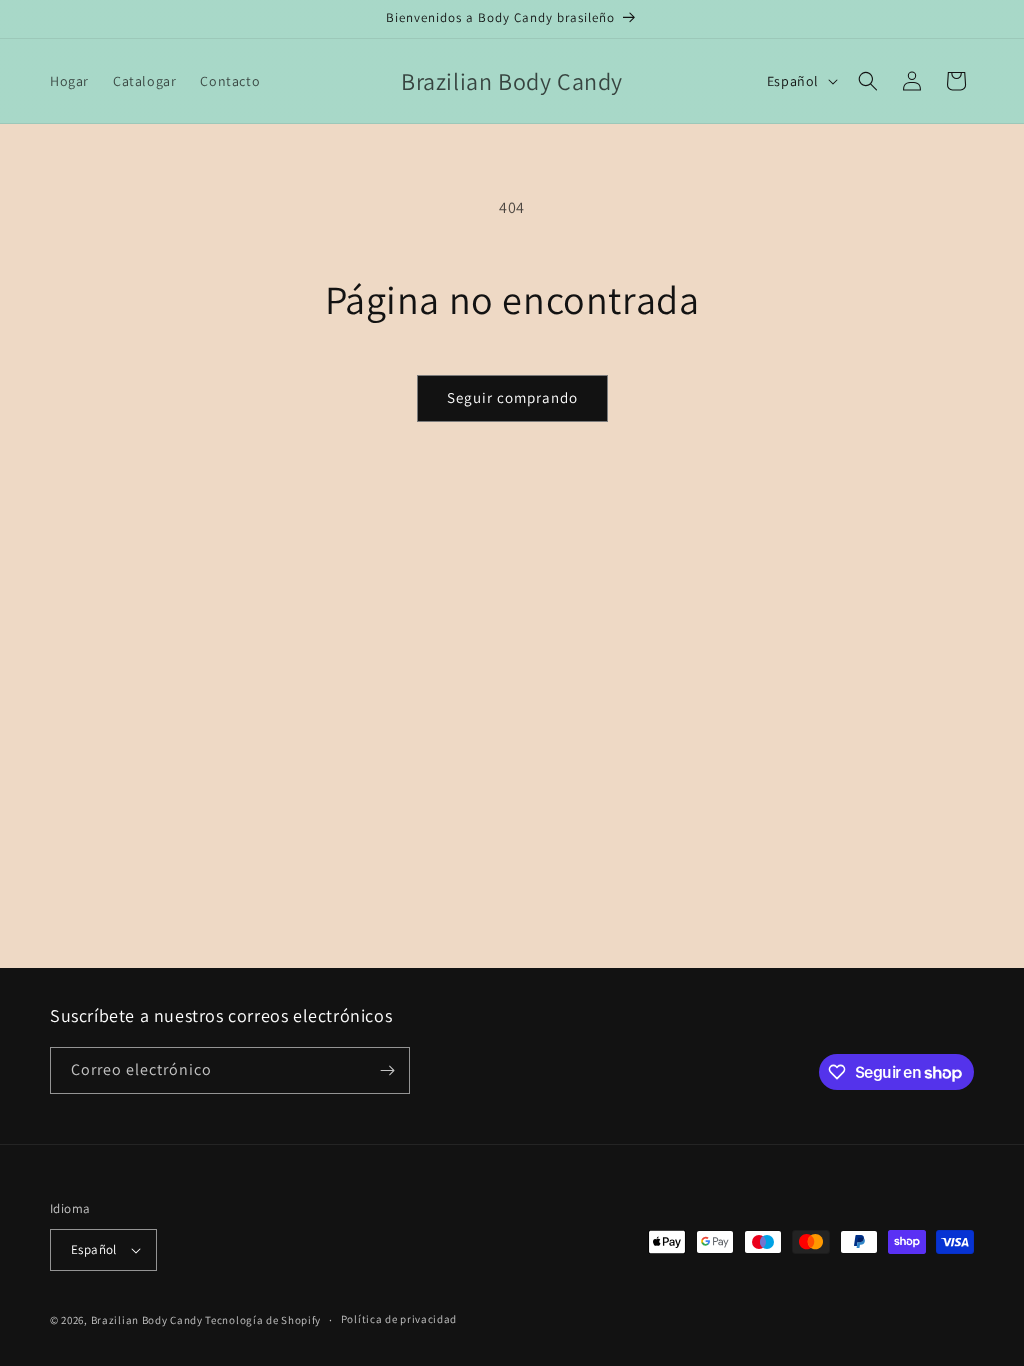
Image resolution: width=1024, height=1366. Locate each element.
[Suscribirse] (387, 1070)
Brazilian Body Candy (147, 1320)
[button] (868, 81)
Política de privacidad (399, 1319)
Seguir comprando (512, 397)
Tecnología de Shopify (263, 1320)
